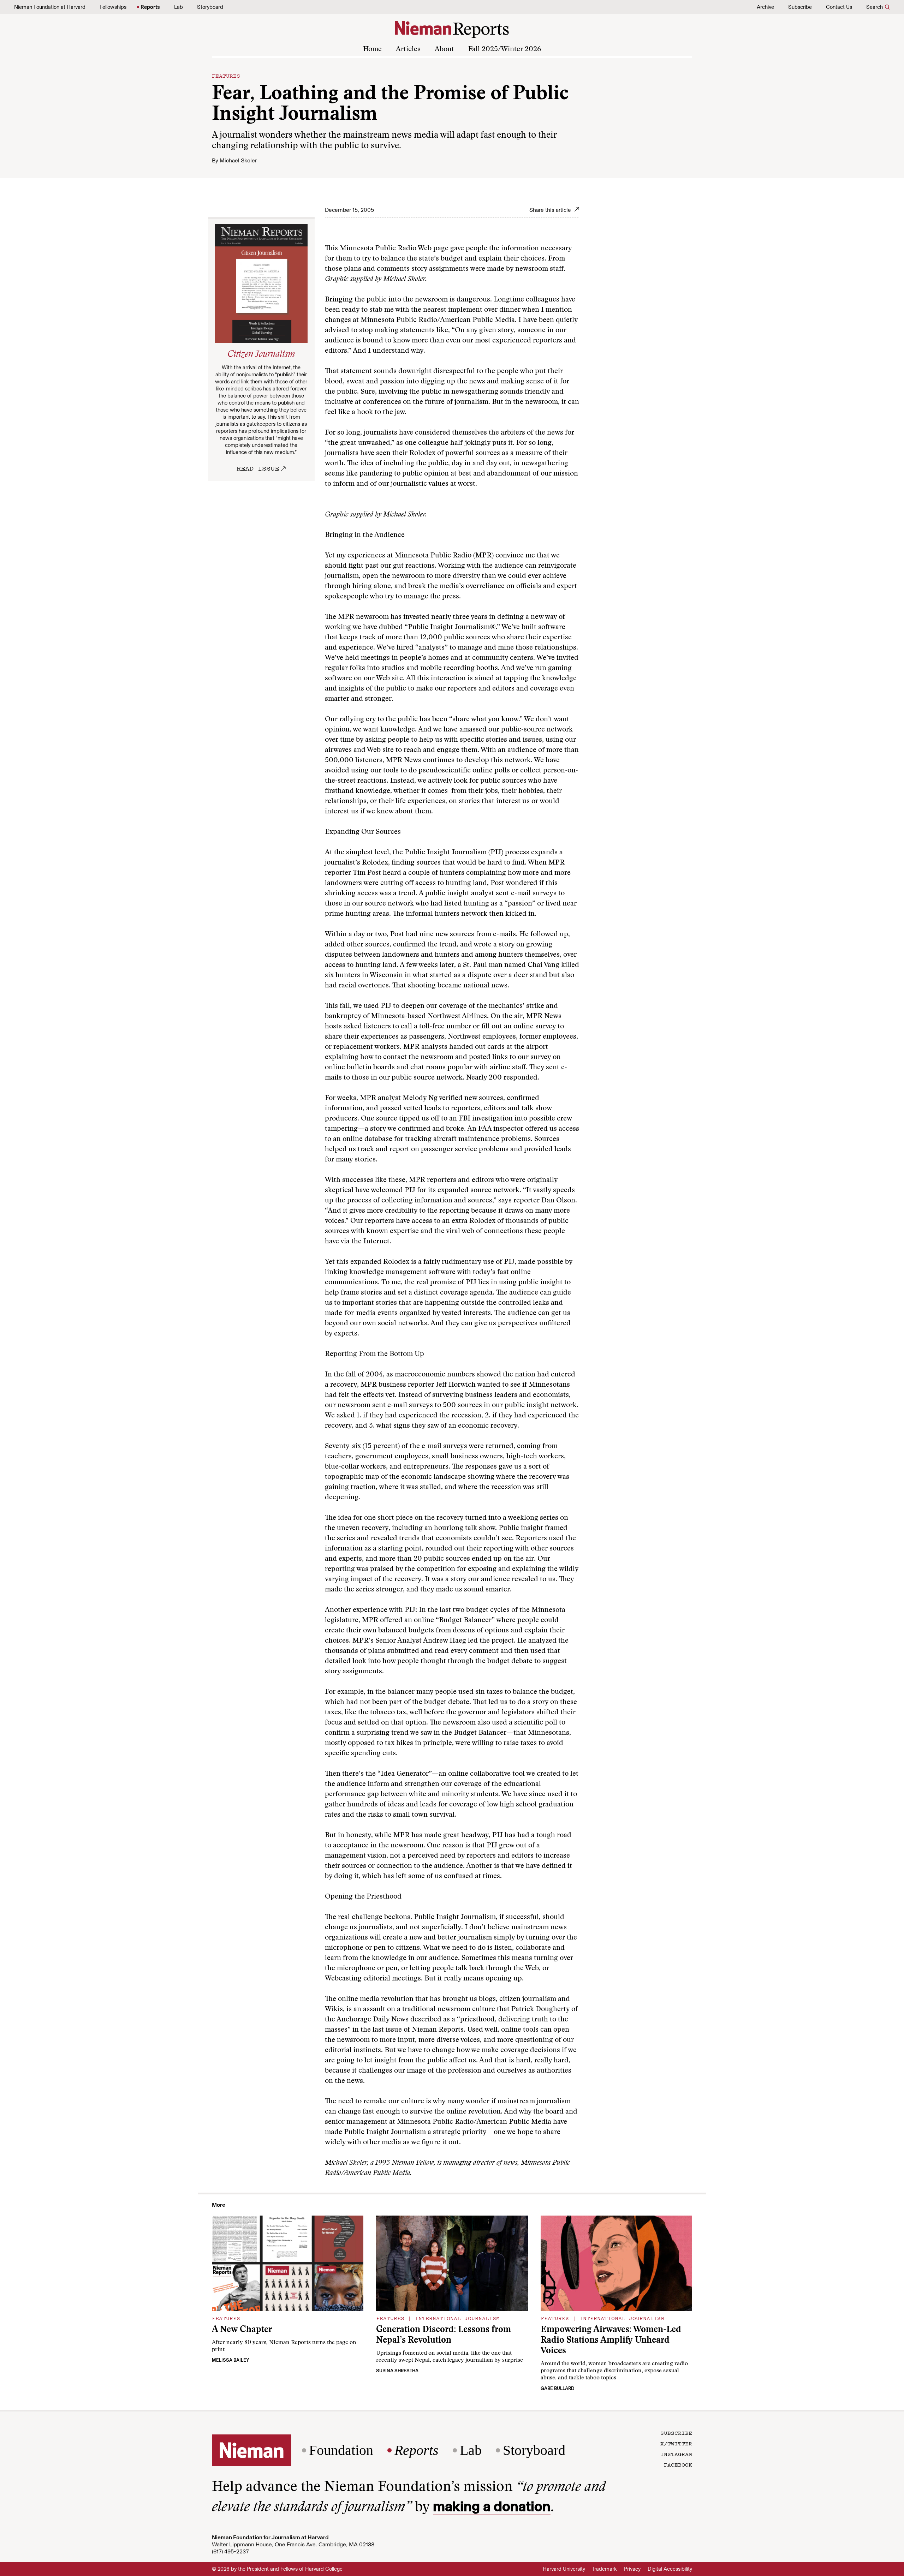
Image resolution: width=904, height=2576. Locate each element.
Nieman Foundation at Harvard (50, 7)
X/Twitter (676, 2443)
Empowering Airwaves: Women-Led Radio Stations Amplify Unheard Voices (611, 2341)
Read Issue (258, 468)
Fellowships (113, 7)
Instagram (676, 2454)
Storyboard (210, 7)
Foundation (341, 2450)
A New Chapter (242, 2330)
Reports (150, 7)
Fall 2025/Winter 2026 (505, 49)
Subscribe (800, 7)
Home (372, 49)
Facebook (678, 2464)
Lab (179, 7)
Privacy (632, 2569)
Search (875, 7)
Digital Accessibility (670, 2569)
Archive (765, 7)
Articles (408, 49)
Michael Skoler (238, 160)
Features (226, 76)
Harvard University (564, 2569)
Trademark (605, 2569)
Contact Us (839, 7)
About (444, 49)
